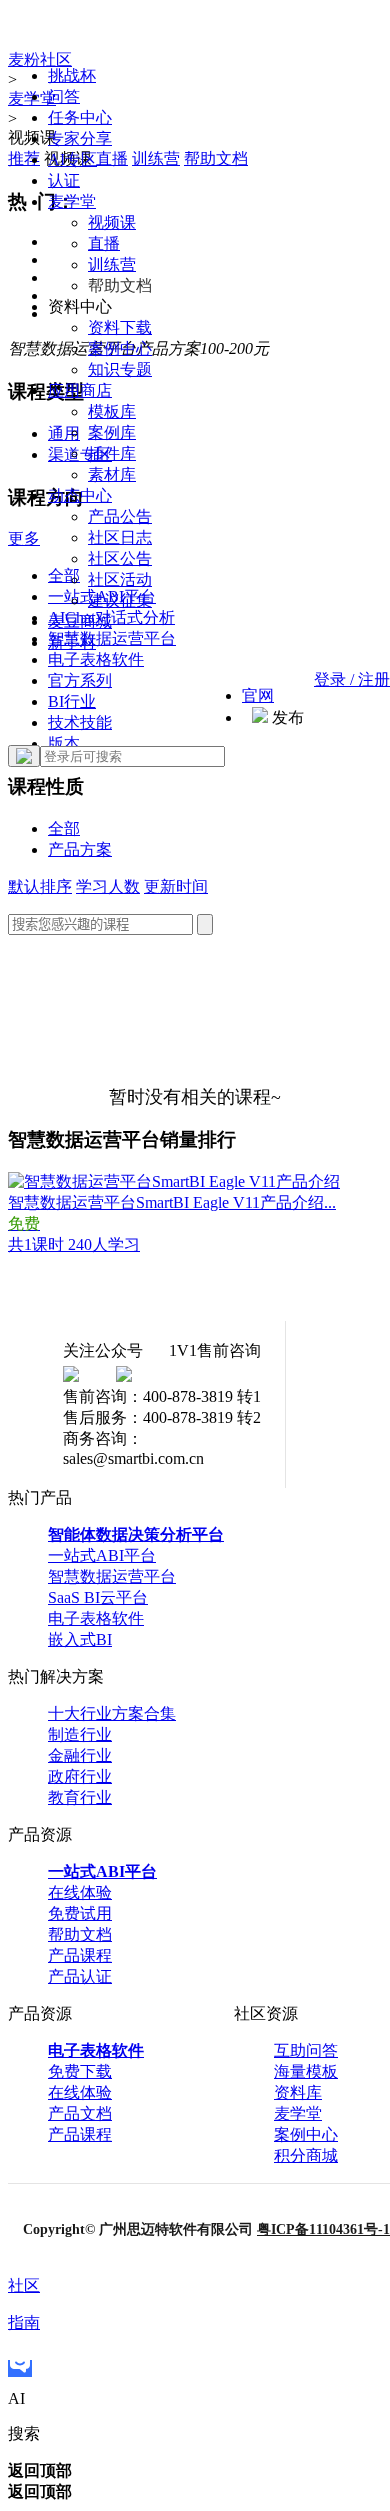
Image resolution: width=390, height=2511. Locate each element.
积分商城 (306, 2155)
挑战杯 (72, 75)
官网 (258, 695)
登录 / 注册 (352, 679)
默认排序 (40, 886)
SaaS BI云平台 (98, 1597)
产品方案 (80, 849)
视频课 (112, 222)
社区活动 (120, 579)
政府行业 (80, 1776)
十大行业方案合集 (112, 1713)
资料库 (298, 2092)
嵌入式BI (80, 1639)
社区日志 (120, 537)
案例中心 (120, 348)
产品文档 (80, 2113)
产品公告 (120, 516)
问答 (64, 96)
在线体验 (80, 1892)
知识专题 (120, 369)
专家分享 (80, 138)
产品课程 (80, 1955)
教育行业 (80, 1797)
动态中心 (80, 495)
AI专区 (72, 159)
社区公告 (120, 558)
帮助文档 (80, 1934)
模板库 (112, 411)
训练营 (112, 264)
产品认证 (80, 1976)
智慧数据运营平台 (112, 1576)
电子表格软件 (96, 1618)
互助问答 (306, 2050)
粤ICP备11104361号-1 (323, 2229)
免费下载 (80, 2071)
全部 (64, 828)
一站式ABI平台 (102, 1555)
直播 (104, 243)
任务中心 (80, 117)
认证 (64, 180)
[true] (24, 756)
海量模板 (306, 2071)
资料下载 (120, 327)
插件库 (112, 453)
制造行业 (80, 1734)
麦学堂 (72, 201)
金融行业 (80, 1755)
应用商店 (80, 390)
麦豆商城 (80, 621)
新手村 (72, 642)
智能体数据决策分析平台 (136, 1534)
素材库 (112, 474)
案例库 (112, 432)
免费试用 (80, 1913)
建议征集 (120, 600)
